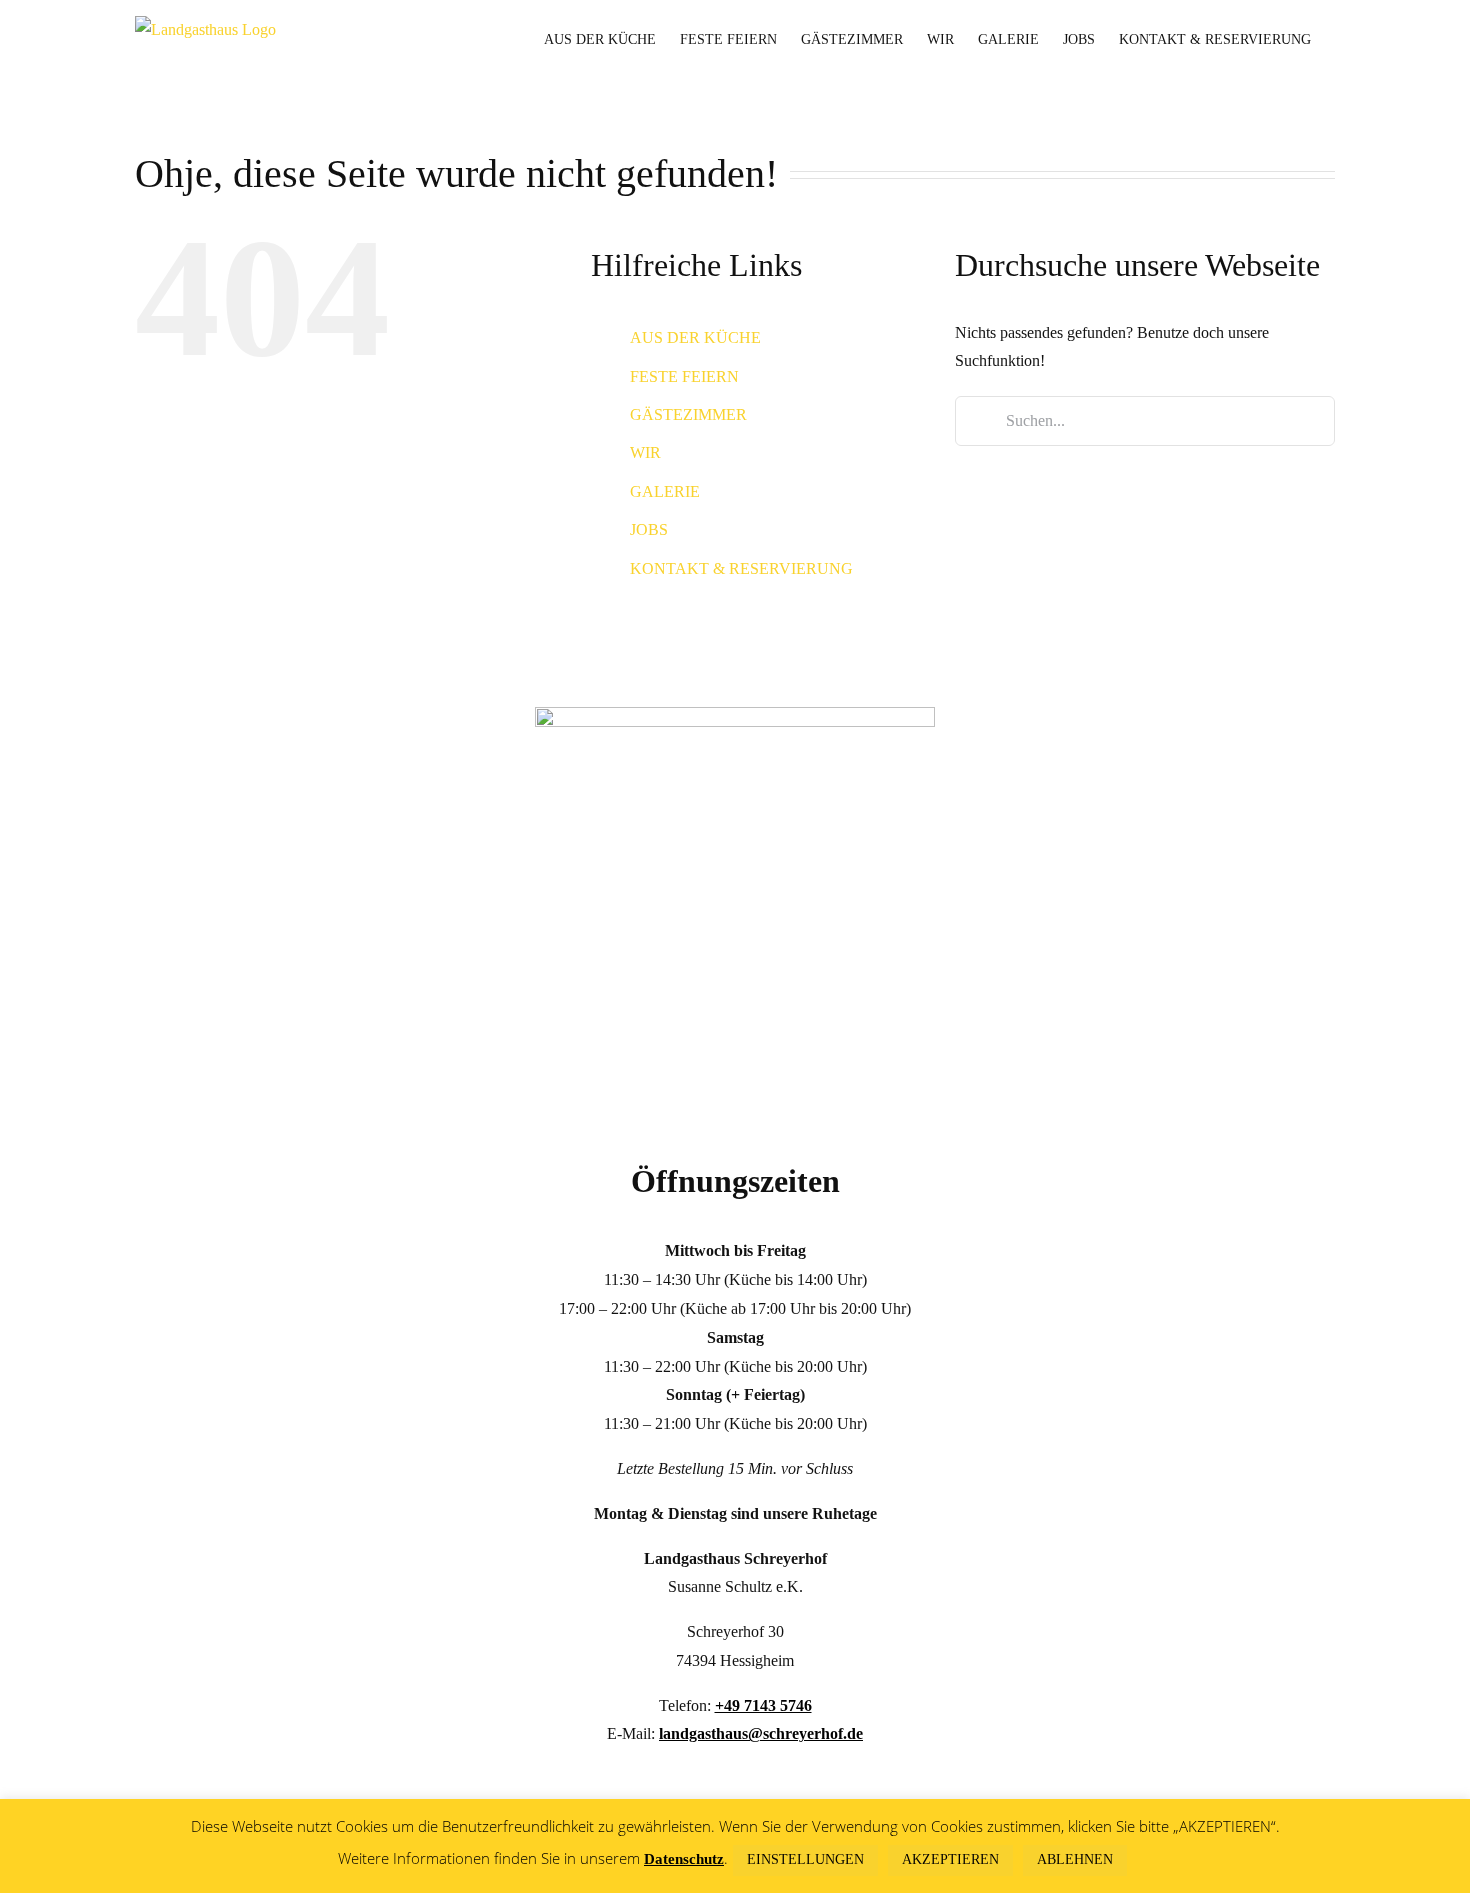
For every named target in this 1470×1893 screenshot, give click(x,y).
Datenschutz (684, 1859)
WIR (645, 452)
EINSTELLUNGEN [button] (805, 1859)
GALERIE (665, 491)
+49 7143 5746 (763, 1705)
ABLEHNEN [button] (1075, 1859)
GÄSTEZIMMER (688, 414)
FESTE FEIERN (684, 376)
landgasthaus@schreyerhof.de (761, 1733)
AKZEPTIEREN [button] (950, 1859)
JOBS (649, 529)
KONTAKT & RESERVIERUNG (741, 568)
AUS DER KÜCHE (695, 337)
